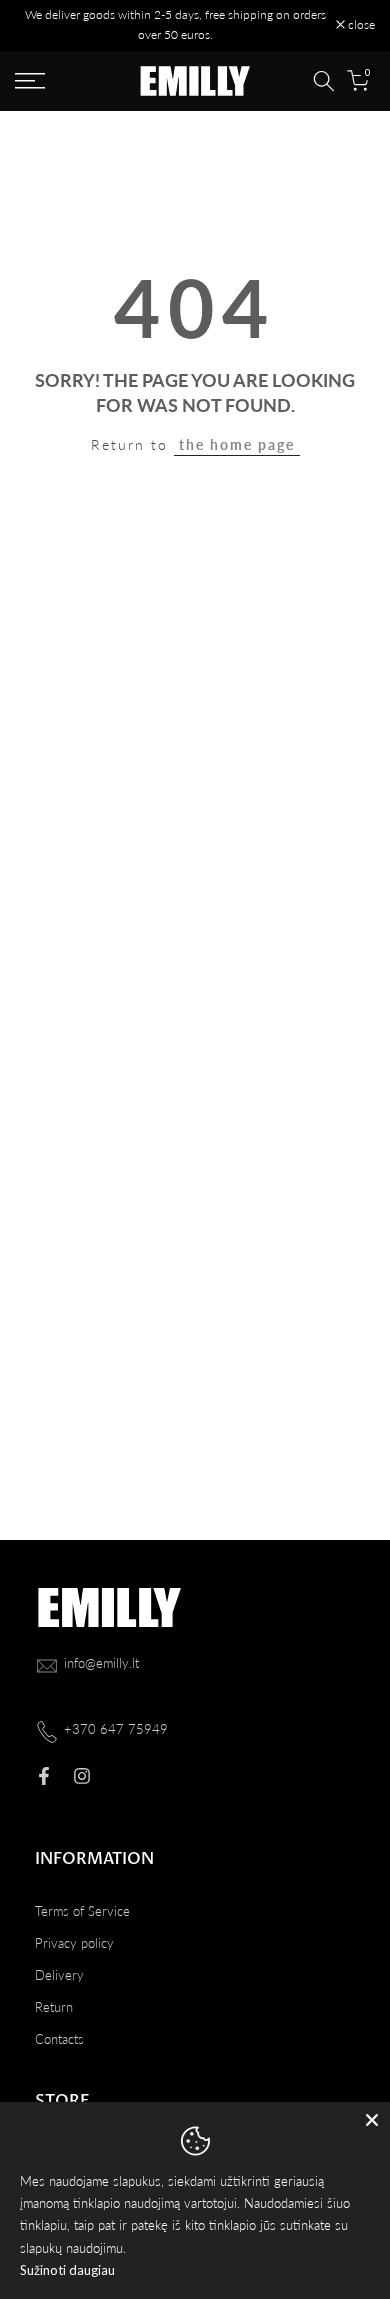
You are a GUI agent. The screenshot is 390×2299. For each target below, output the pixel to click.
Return (54, 2007)
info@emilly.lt (101, 1663)
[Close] (372, 2120)
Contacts (59, 2039)
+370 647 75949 (116, 1729)
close (360, 25)
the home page (237, 444)
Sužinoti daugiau (67, 2270)
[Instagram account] (82, 1776)
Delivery (59, 1975)
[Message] (175, 25)
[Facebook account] (44, 1776)
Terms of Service (82, 1911)
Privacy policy (74, 1943)
